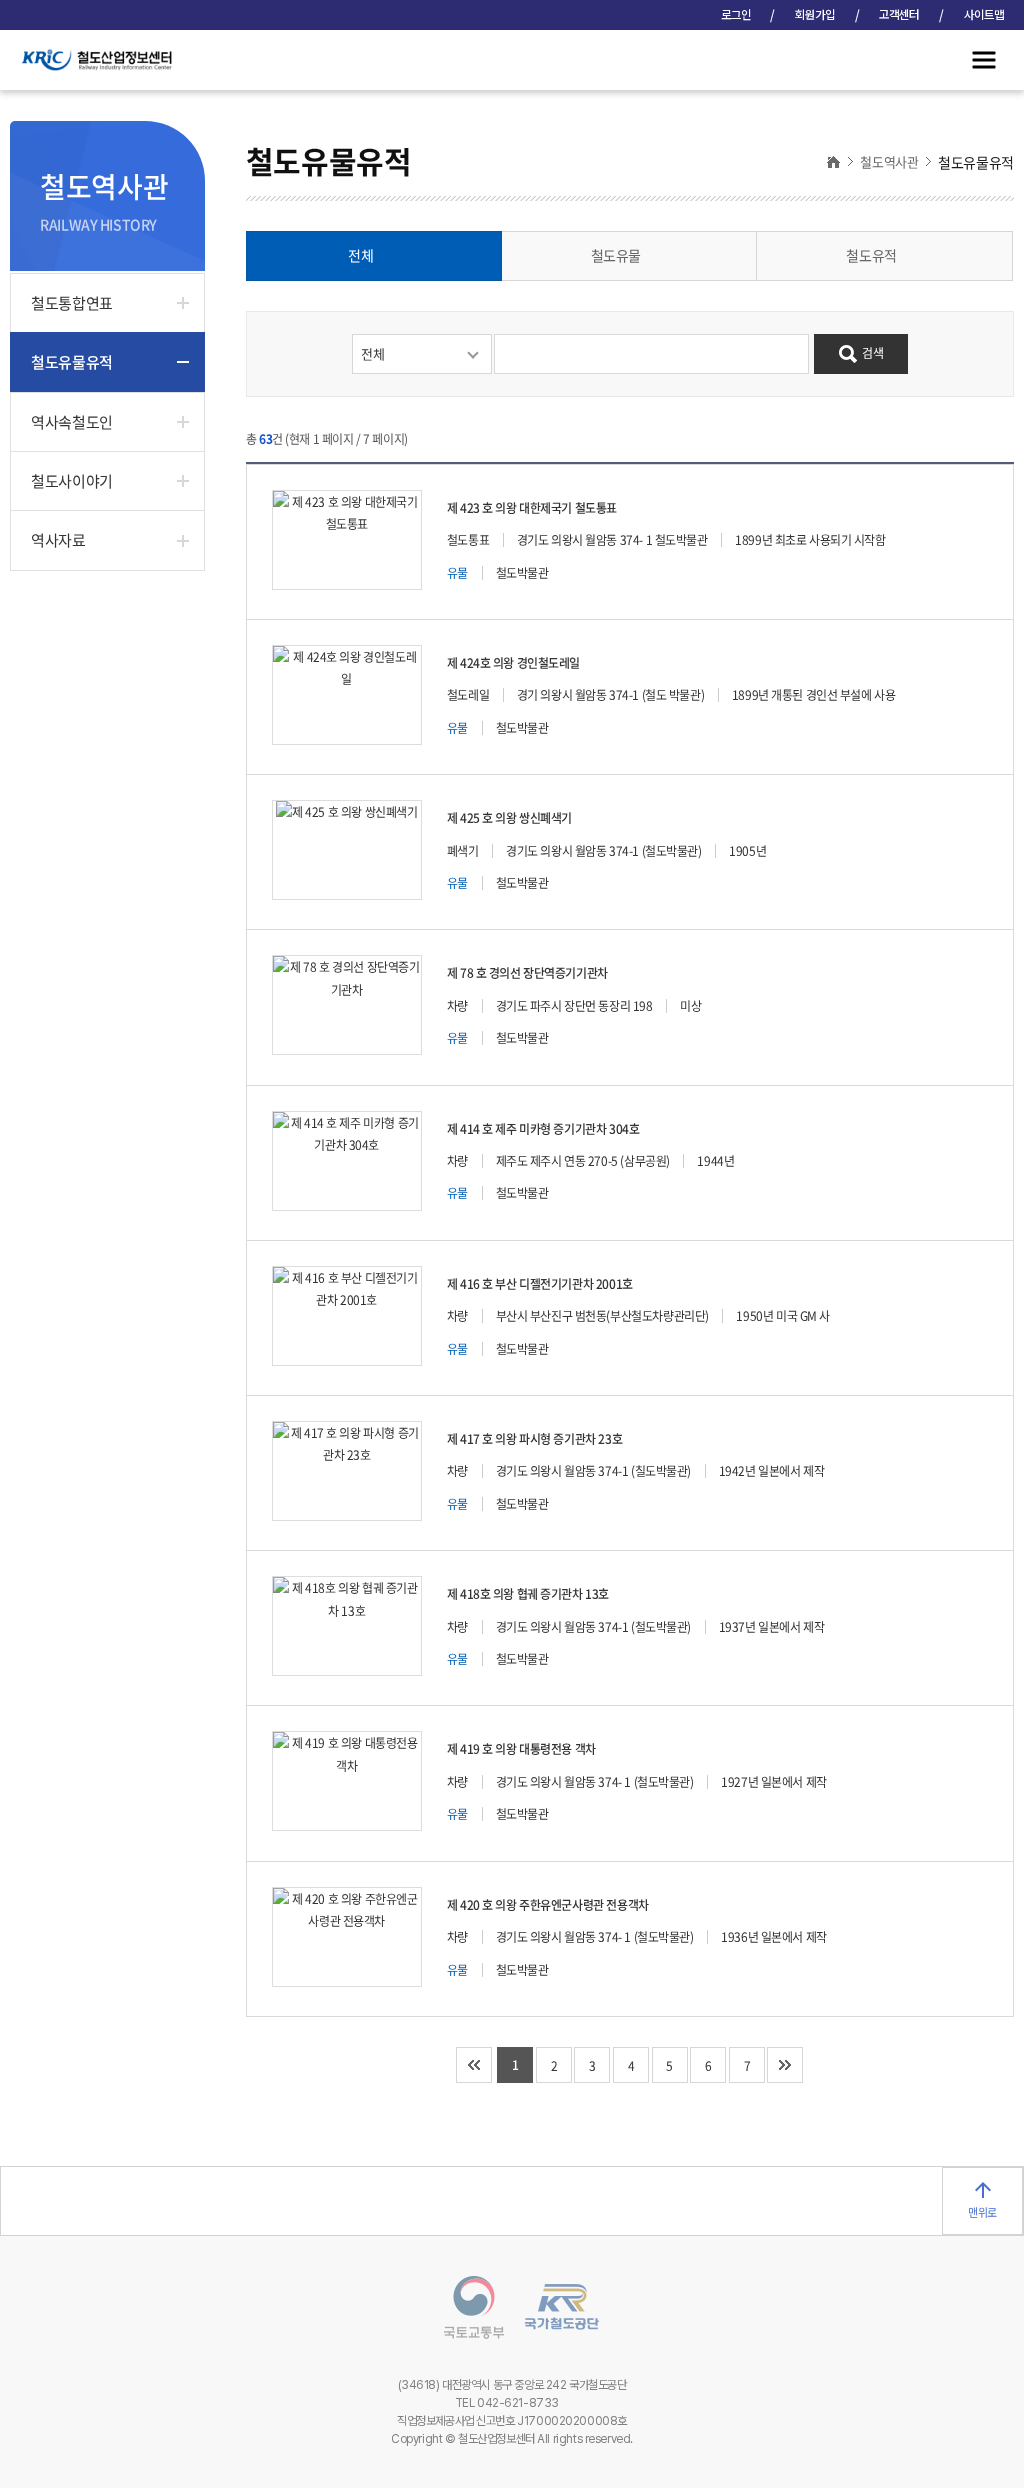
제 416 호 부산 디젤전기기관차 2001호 (540, 1284)
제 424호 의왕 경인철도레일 (513, 663)
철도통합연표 (71, 303)
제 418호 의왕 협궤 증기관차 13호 (528, 1594)
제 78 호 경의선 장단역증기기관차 (527, 973)
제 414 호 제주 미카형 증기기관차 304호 (543, 1129)
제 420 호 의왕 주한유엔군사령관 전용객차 (548, 1905)
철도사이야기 (71, 481)
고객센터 (899, 15)
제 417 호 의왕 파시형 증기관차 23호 (534, 1439)
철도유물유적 (71, 362)
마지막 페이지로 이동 (785, 2065)
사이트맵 (984, 15)
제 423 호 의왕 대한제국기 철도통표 (532, 508)
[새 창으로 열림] (464, 2310)
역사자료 (58, 540)
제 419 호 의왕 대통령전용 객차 (521, 1749)
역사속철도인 (71, 422)
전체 (360, 255)
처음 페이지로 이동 (474, 2065)
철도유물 (616, 255)
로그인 (736, 15)
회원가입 (815, 15)
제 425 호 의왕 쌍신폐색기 (509, 818)
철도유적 (871, 255)
